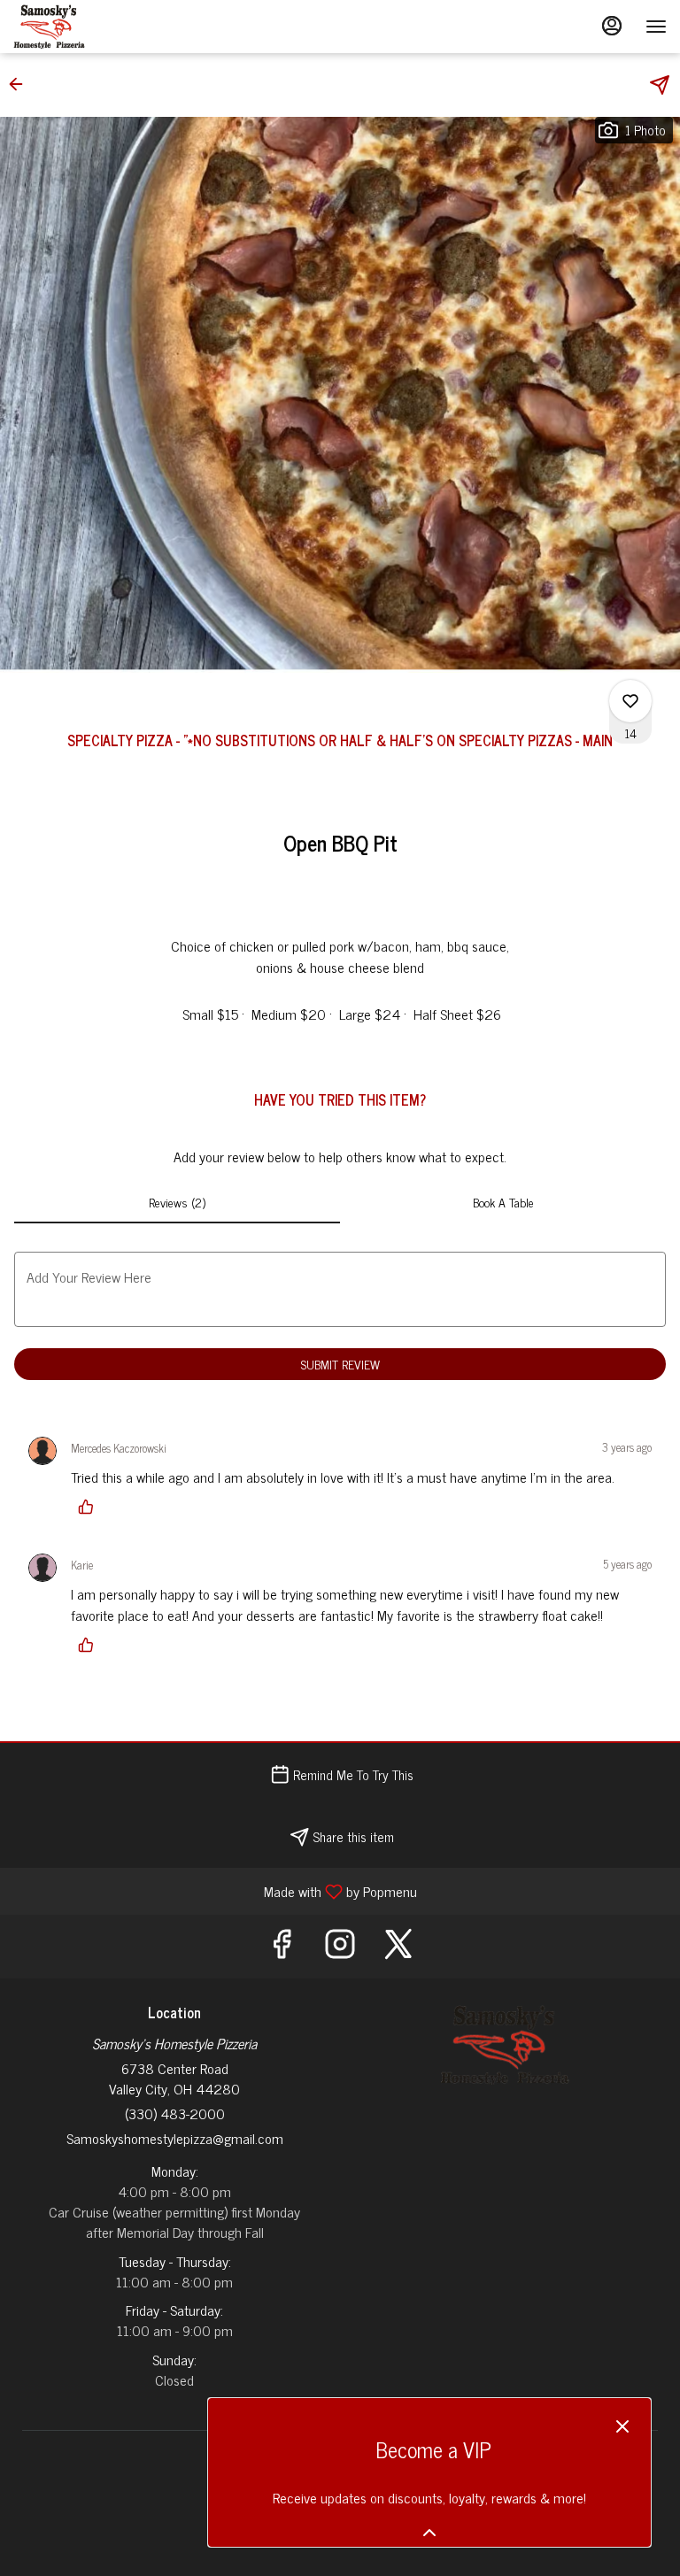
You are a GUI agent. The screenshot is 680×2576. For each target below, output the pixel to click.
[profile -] (612, 26)
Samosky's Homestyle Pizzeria (506, 2045)
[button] (21, 84)
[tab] (177, 1202)
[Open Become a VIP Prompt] (429, 2533)
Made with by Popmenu (215, 1890)
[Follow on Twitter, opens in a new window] (398, 1946)
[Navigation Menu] (656, 27)
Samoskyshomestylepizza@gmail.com (175, 2138)
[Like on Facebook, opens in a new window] (282, 1946)
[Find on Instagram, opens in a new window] (340, 1946)
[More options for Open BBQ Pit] (630, 701)
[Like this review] (90, 1507)
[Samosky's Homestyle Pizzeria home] (93, 27)
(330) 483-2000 (175, 2113)
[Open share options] (660, 85)
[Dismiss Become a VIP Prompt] (622, 2426)
